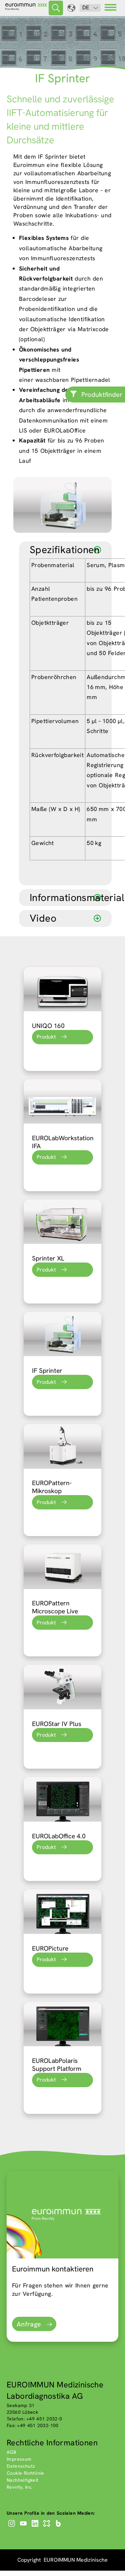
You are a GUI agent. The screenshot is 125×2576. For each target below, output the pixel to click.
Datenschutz (21, 2466)
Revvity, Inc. (20, 2487)
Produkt (46, 1037)
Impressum (19, 2459)
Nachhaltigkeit (23, 2480)
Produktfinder (102, 395)
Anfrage (29, 2324)
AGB (11, 2452)
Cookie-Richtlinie (25, 2473)
